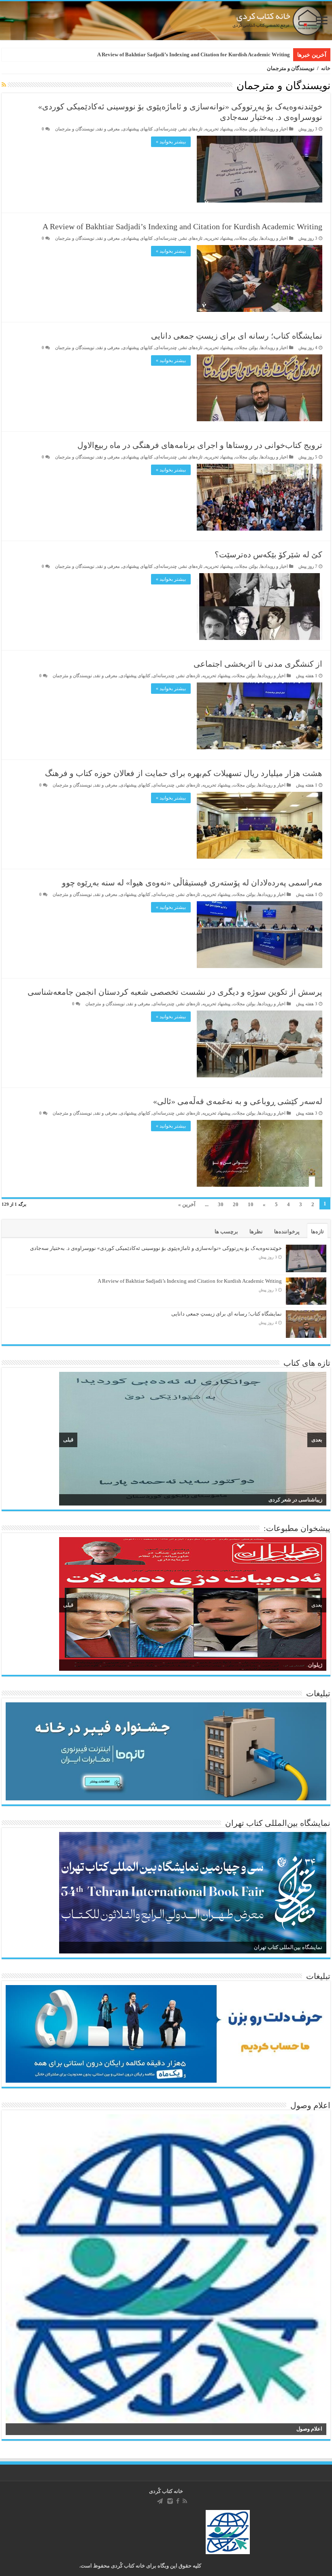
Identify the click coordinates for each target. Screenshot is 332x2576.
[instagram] (170, 2501)
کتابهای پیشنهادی (137, 129)
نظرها (256, 1231)
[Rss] (185, 2501)
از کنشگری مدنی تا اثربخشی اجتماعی (258, 664)
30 (221, 1204)
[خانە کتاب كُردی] (166, 21)
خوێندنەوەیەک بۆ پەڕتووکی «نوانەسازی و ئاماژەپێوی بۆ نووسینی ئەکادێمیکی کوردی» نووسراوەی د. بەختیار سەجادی (156, 1248)
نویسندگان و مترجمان (75, 129)
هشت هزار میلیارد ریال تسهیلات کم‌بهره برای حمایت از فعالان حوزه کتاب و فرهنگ (184, 773)
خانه (326, 68)
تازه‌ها (317, 1231)
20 (236, 1204)
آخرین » (187, 1204)
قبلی (68, 1440)
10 (251, 1204)
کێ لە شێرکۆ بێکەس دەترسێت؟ (268, 554)
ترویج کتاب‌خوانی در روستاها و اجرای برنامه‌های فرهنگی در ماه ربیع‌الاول (200, 445)
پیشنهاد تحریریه (219, 129)
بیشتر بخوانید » (171, 142)
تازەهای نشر (191, 129)
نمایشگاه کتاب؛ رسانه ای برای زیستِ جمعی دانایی (235, 54)
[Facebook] (178, 2501)
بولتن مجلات (247, 129)
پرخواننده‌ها (287, 1231)
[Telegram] (160, 2501)
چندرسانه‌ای (166, 129)
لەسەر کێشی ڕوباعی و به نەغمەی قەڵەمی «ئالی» (238, 1101)
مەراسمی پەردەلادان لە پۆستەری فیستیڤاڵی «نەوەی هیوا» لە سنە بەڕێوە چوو (192, 883)
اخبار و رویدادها (274, 129)
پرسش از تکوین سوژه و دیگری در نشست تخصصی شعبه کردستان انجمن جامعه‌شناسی (175, 992)
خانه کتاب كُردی (166, 2491)
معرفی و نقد (108, 129)
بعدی (317, 1440)
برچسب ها (226, 1231)
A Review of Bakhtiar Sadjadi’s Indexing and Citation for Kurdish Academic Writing (182, 226)
